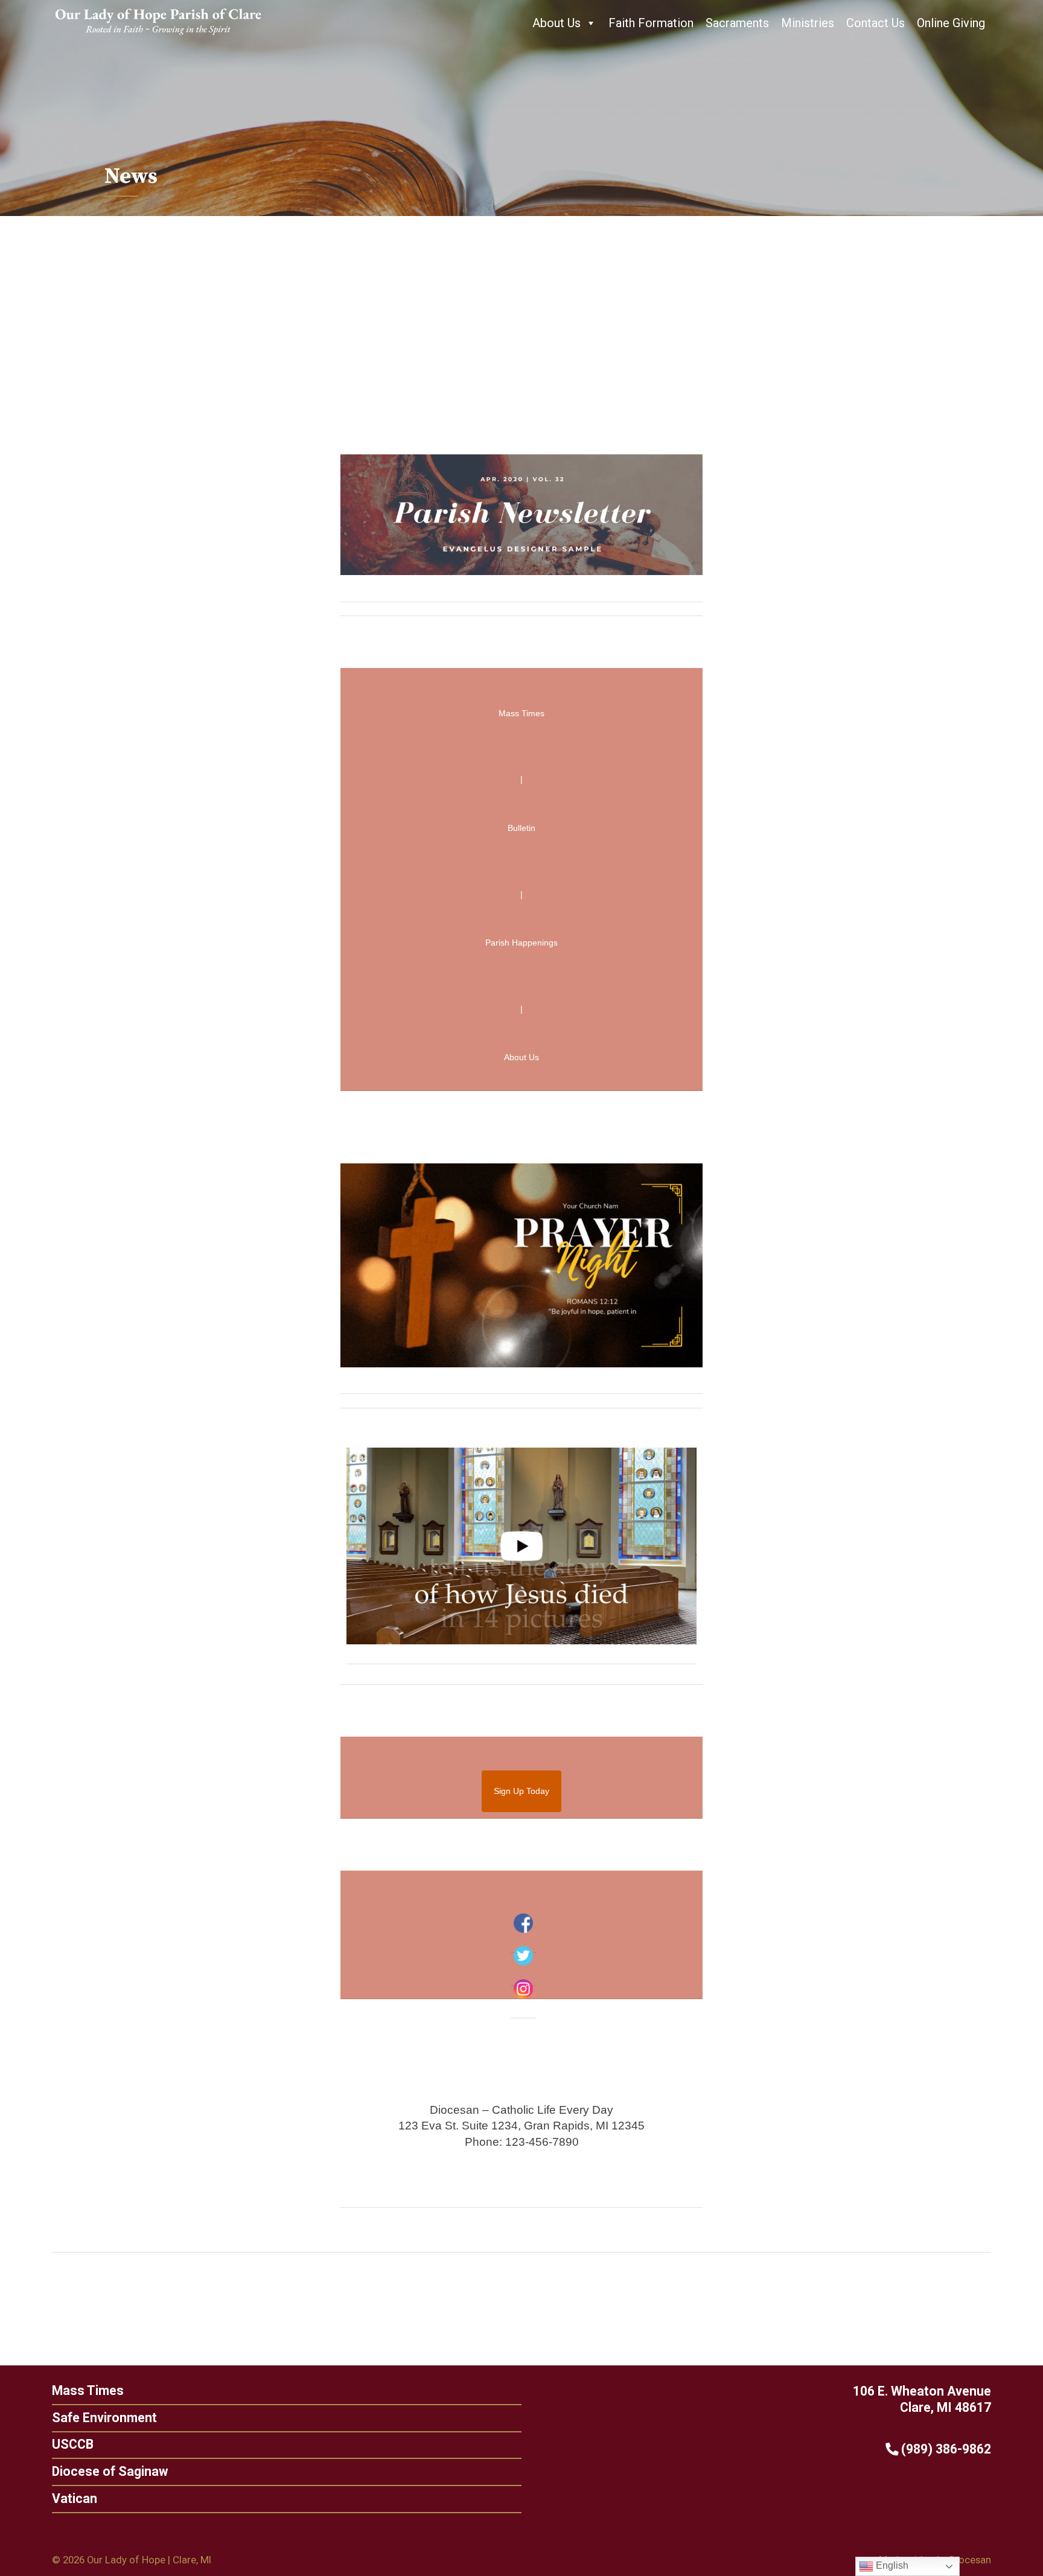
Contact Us (876, 23)
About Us (557, 23)
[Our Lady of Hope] (158, 36)
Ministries (808, 23)
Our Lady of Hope (126, 2560)
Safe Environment (104, 2418)
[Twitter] (523, 1956)
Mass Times (88, 2390)
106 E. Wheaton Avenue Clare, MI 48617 (922, 2399)
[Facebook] (523, 1923)
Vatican (75, 2498)
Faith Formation (651, 23)
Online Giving (951, 23)
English (891, 2565)
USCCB (73, 2444)
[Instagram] (523, 1989)
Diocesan (970, 2560)
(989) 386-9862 (945, 2449)
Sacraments (737, 23)
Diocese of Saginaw (110, 2471)
